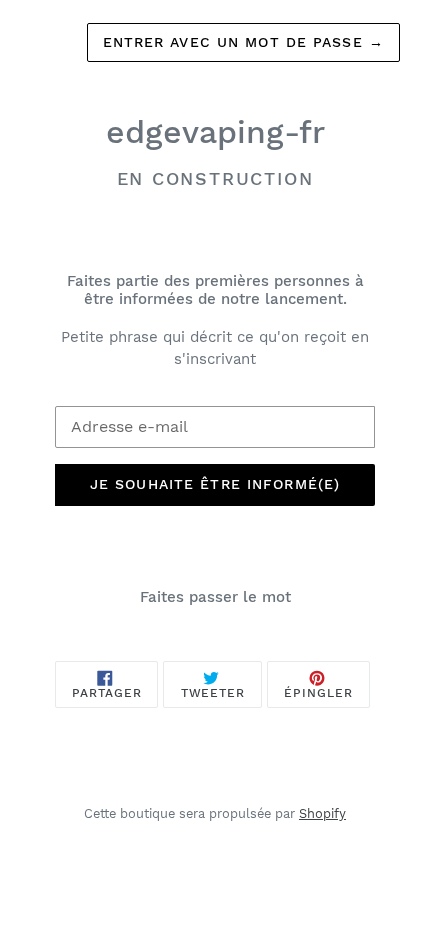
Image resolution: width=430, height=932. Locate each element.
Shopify (322, 813)
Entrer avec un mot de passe (244, 42)
